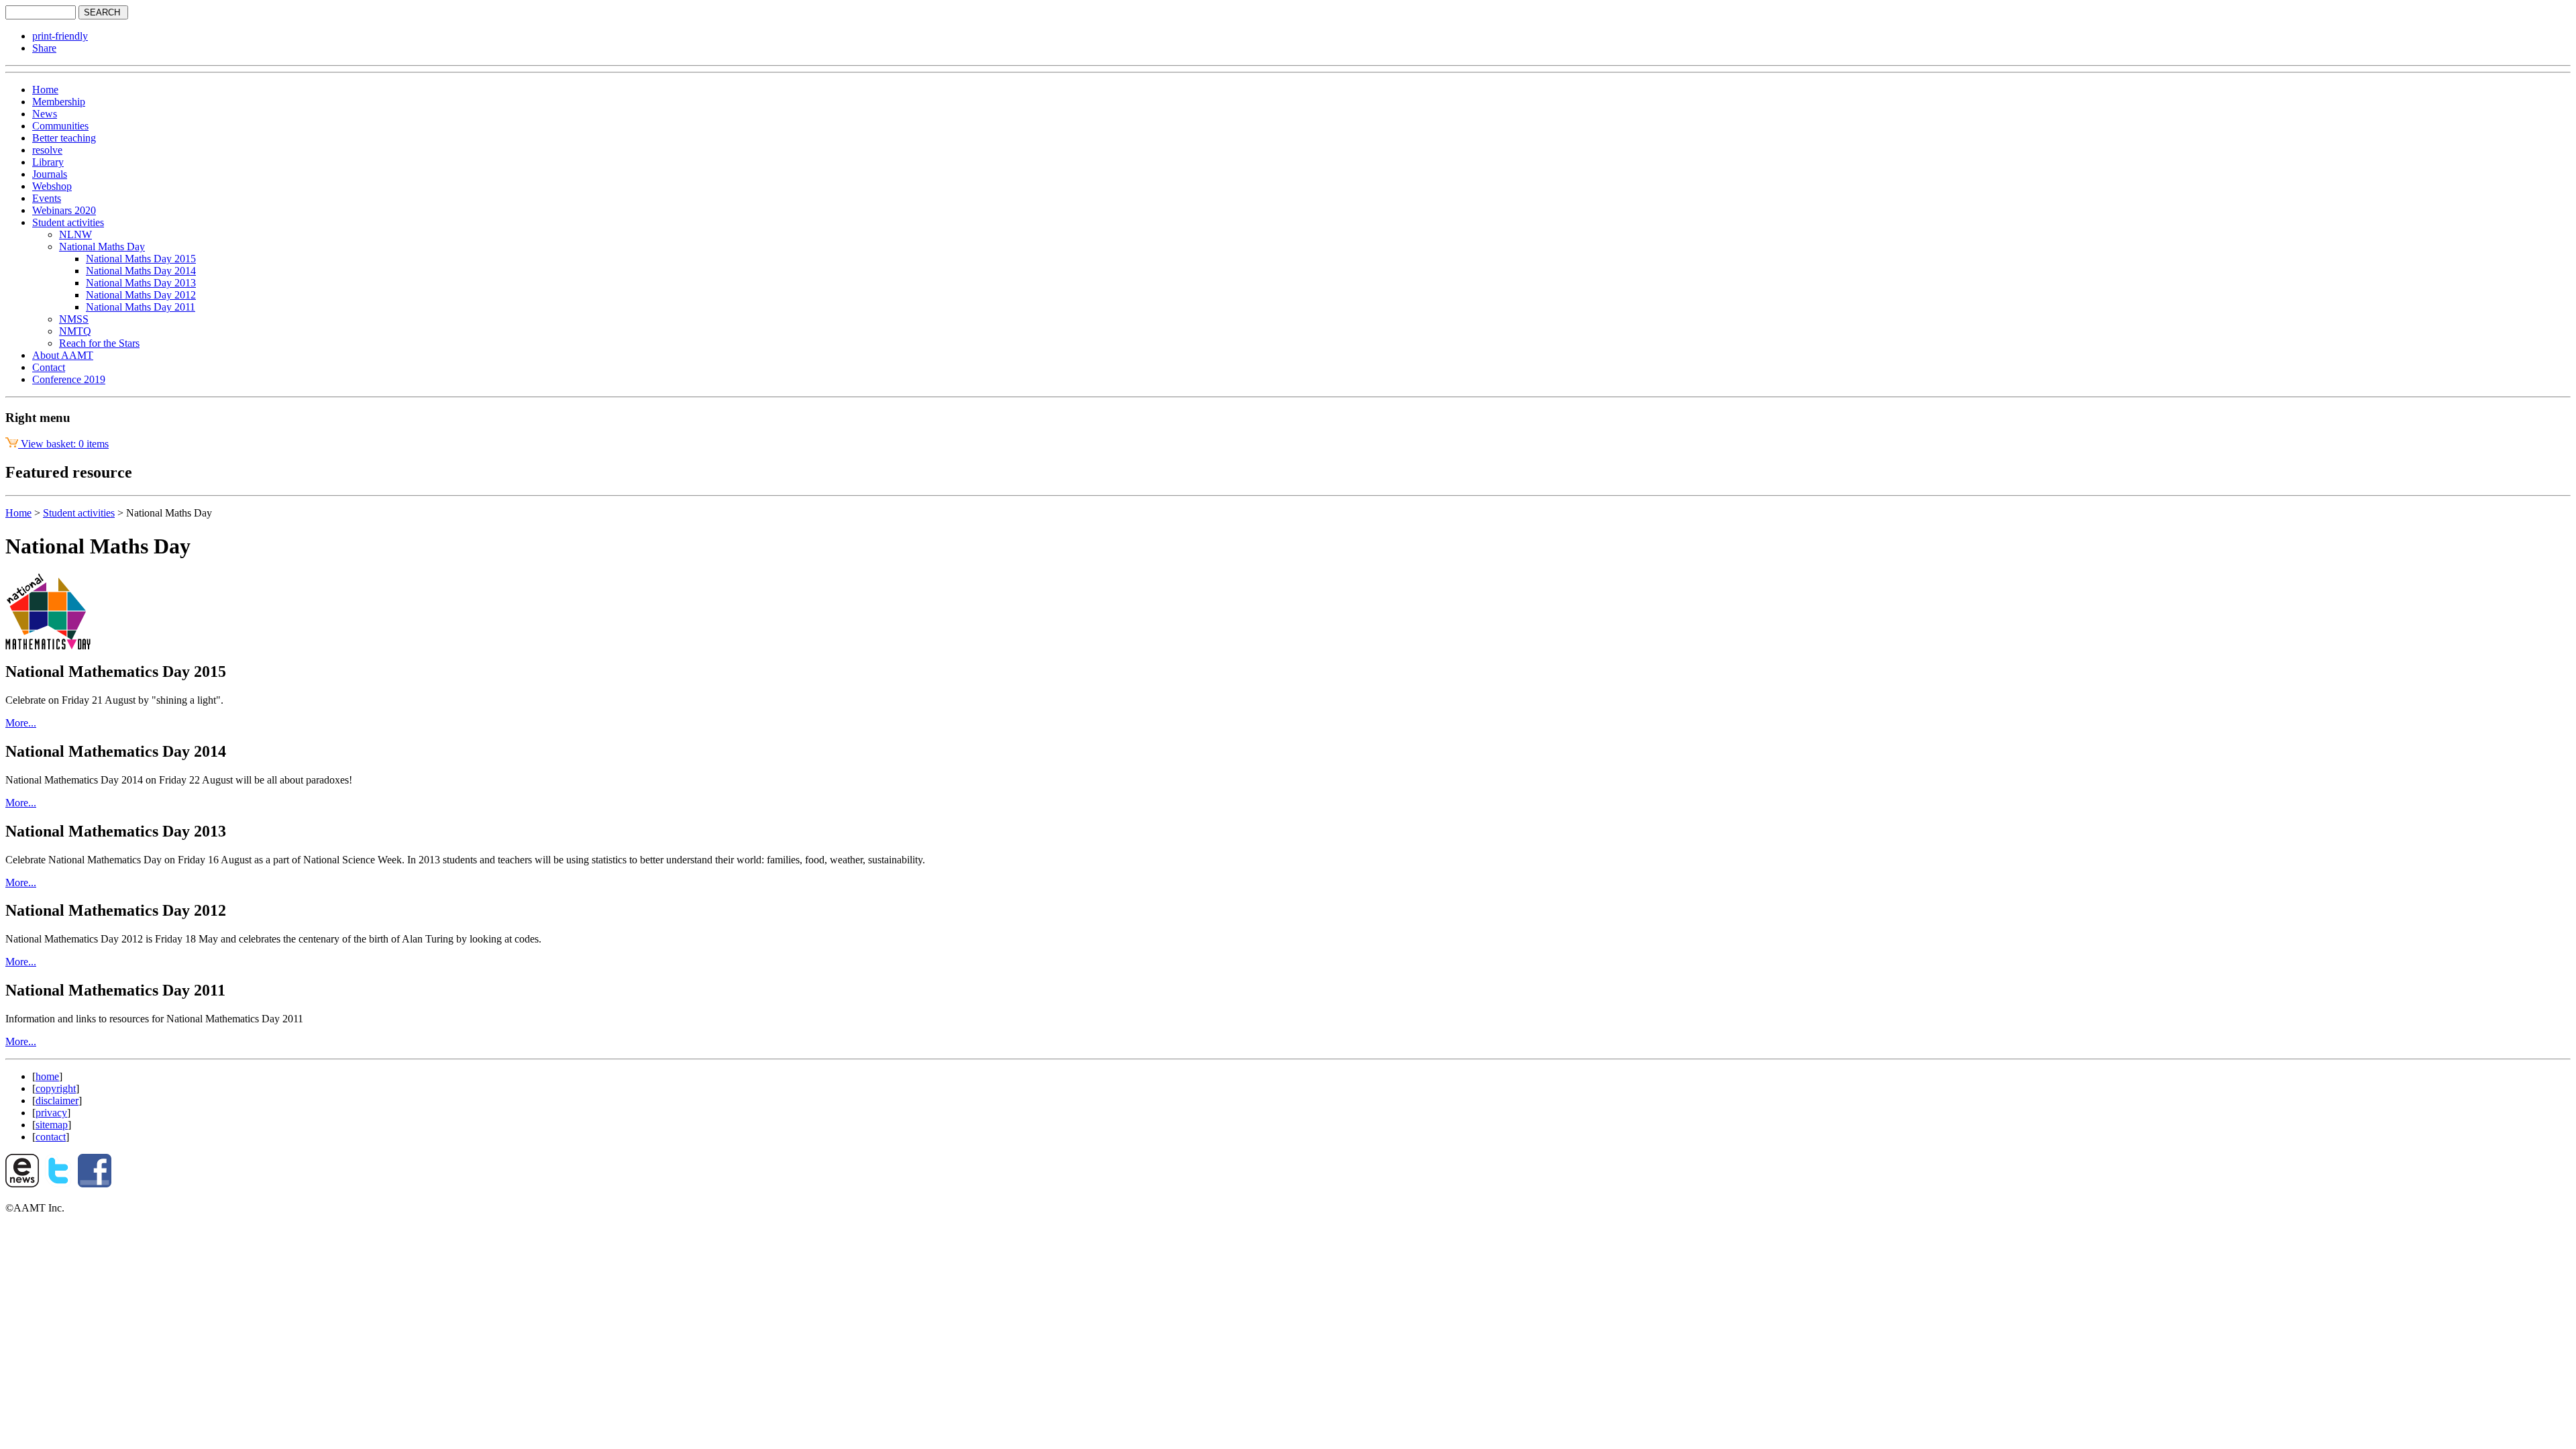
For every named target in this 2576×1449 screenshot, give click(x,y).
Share (44, 48)
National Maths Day (102, 247)
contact (51, 1137)
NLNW (75, 234)
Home (45, 90)
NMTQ (75, 331)
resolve (47, 150)
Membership (59, 102)
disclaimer (57, 1101)
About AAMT (63, 355)
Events (47, 198)
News (45, 114)
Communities (60, 126)
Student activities (68, 222)
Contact (49, 367)
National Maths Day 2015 (141, 259)
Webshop (52, 186)
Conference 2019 (69, 379)
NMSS (74, 319)
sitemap (52, 1125)
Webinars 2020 (64, 210)
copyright (56, 1088)
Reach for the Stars (99, 343)
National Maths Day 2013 (141, 283)
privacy (51, 1113)
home (47, 1076)
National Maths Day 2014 (141, 271)
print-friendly (60, 36)
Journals (50, 174)
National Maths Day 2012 (141, 295)
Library (48, 162)
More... (21, 723)
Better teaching (64, 138)
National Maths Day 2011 (141, 307)
